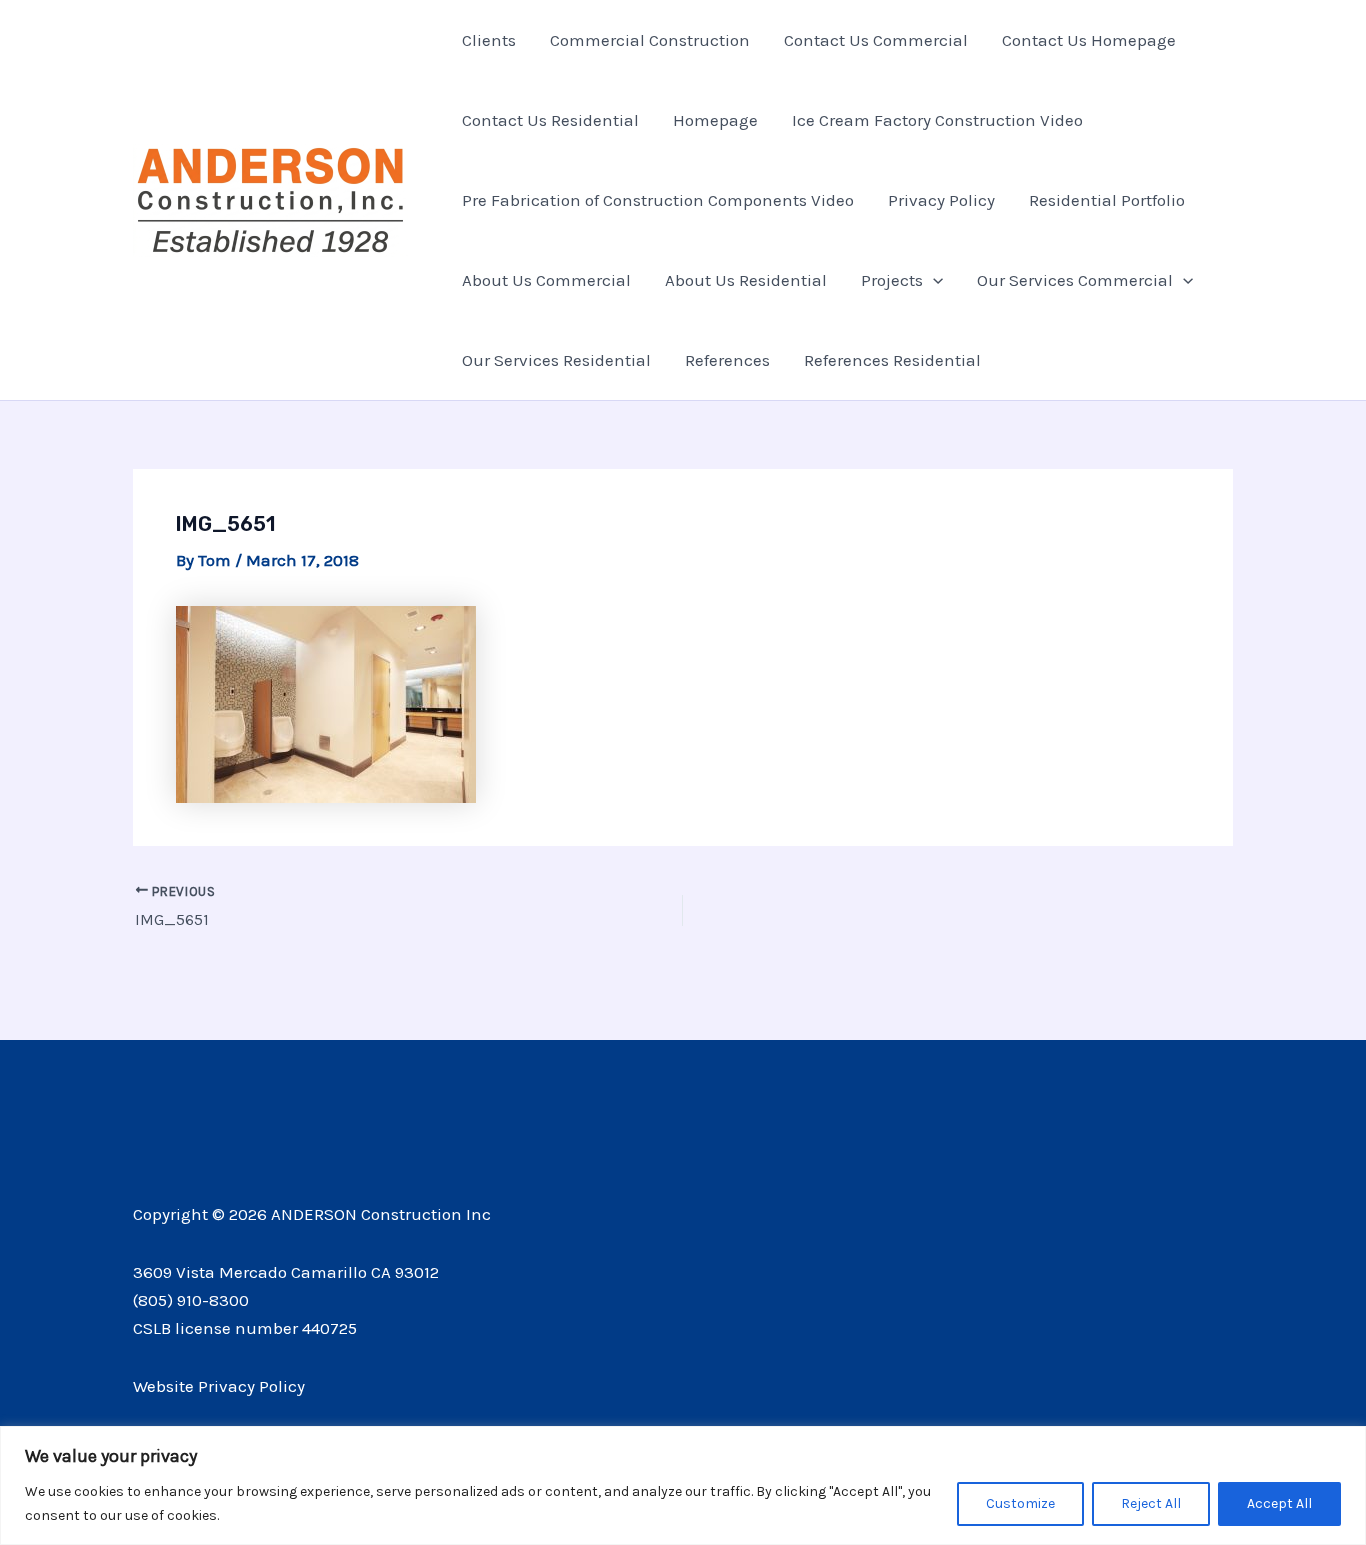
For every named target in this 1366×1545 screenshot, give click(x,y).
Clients (489, 40)
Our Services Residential (556, 360)
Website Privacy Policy (219, 1386)
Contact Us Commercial (876, 40)
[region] (683, 1485)
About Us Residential (746, 280)
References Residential (892, 360)
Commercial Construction (650, 40)
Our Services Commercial (1075, 280)
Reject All (1151, 1503)
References (727, 360)
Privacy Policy (941, 200)
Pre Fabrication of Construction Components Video (658, 200)
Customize (1020, 1503)
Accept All (1279, 1503)
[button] (933, 280)
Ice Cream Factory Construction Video (937, 120)
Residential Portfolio (1107, 200)
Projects (892, 280)
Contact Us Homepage (1089, 40)
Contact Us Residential (550, 120)
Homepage (715, 120)
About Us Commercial (546, 280)
